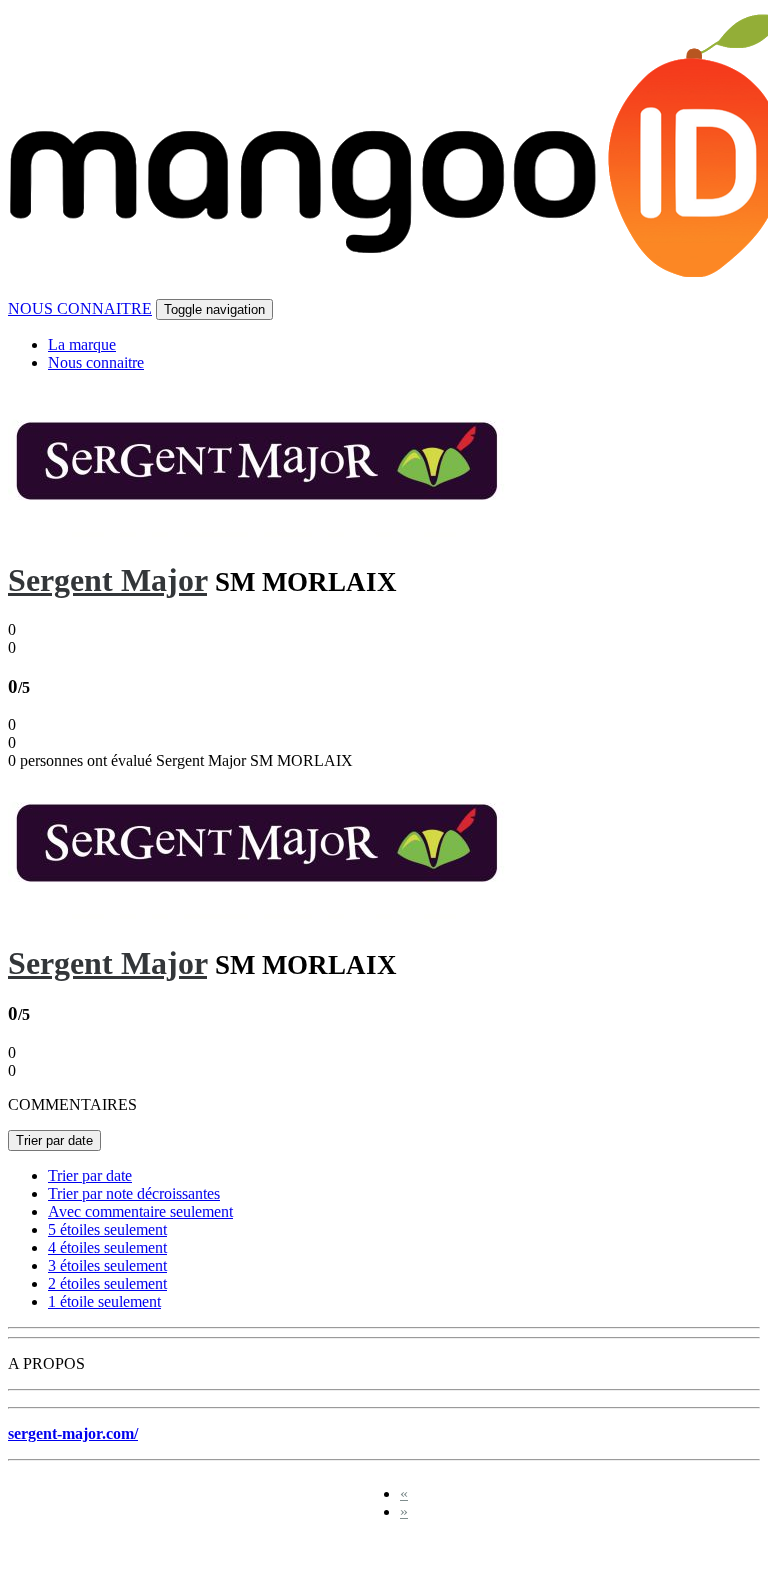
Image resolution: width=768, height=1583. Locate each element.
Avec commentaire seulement (140, 1211)
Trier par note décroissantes (134, 1193)
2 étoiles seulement (107, 1283)
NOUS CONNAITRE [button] (80, 308)
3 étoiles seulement (107, 1265)
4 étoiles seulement (107, 1247)
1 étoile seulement (104, 1301)
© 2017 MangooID (79, 1555)
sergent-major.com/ (73, 1433)
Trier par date (54, 1140)
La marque (82, 344)
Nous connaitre (96, 362)
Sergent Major (107, 580)
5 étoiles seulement (107, 1229)
